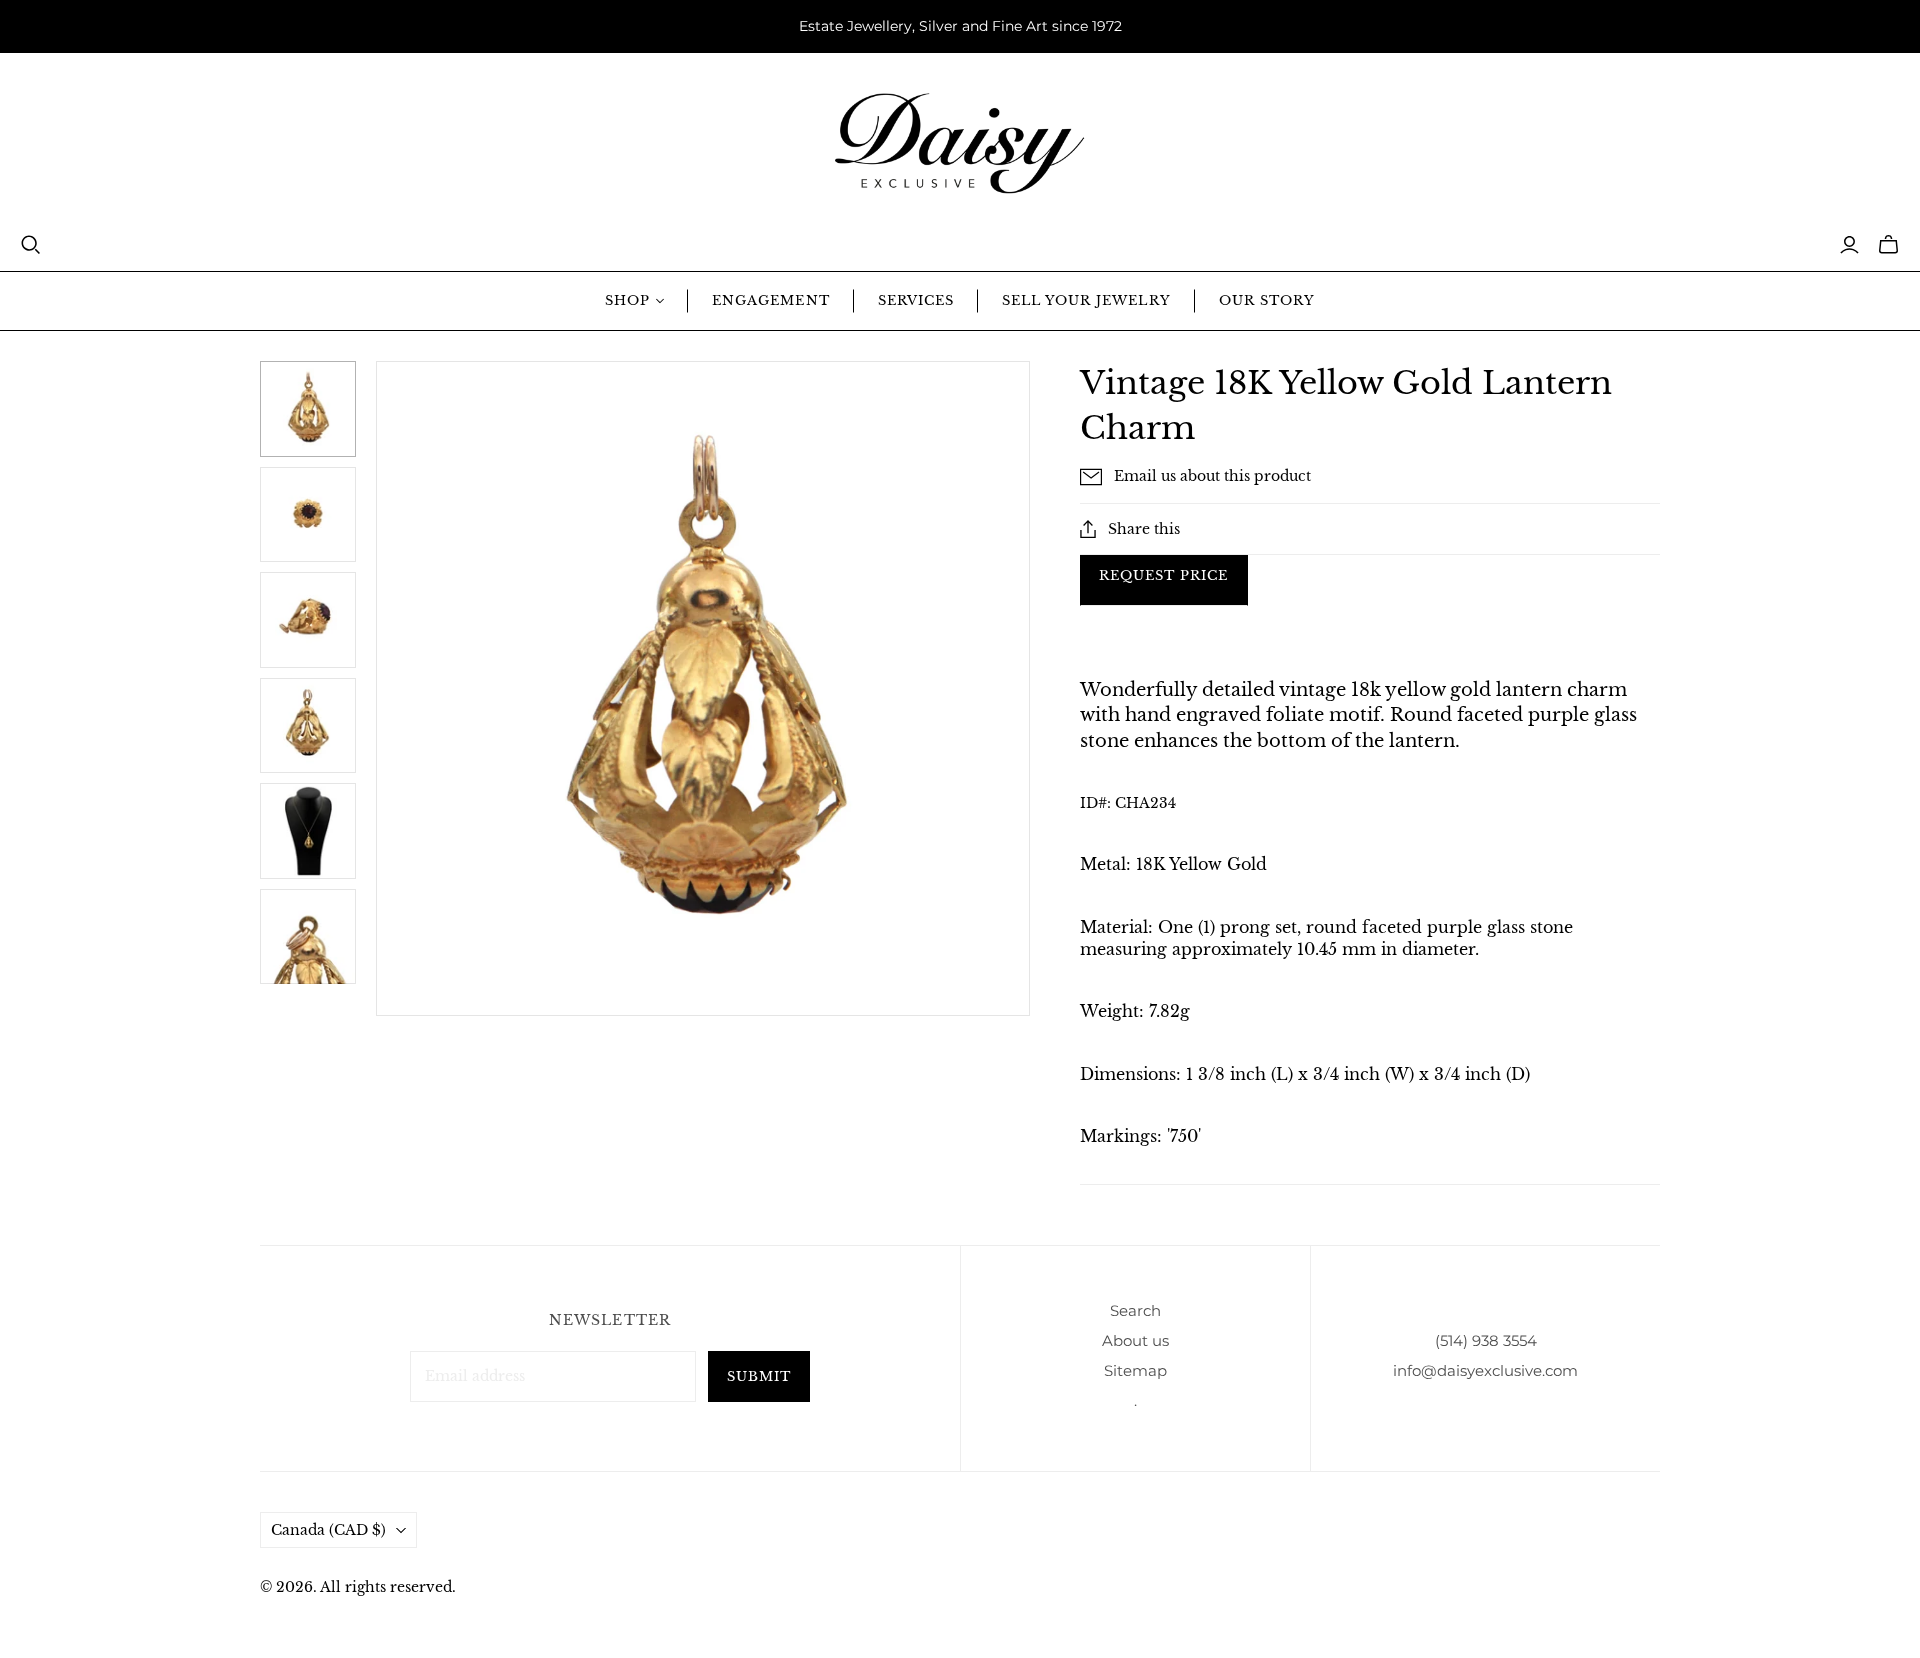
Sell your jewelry (1086, 300)
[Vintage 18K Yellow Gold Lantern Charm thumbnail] (308, 515)
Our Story (1267, 300)
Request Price (1164, 575)
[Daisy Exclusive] (960, 143)
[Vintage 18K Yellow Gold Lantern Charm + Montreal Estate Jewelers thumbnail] (308, 409)
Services (916, 300)
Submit (759, 1376)
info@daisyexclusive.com (1485, 1370)
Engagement (770, 300)
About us (1135, 1340)
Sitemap (1135, 1370)
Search (1135, 1310)
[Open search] (31, 245)
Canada (328, 1530)
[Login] (1849, 245)
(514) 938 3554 (1486, 1340)
